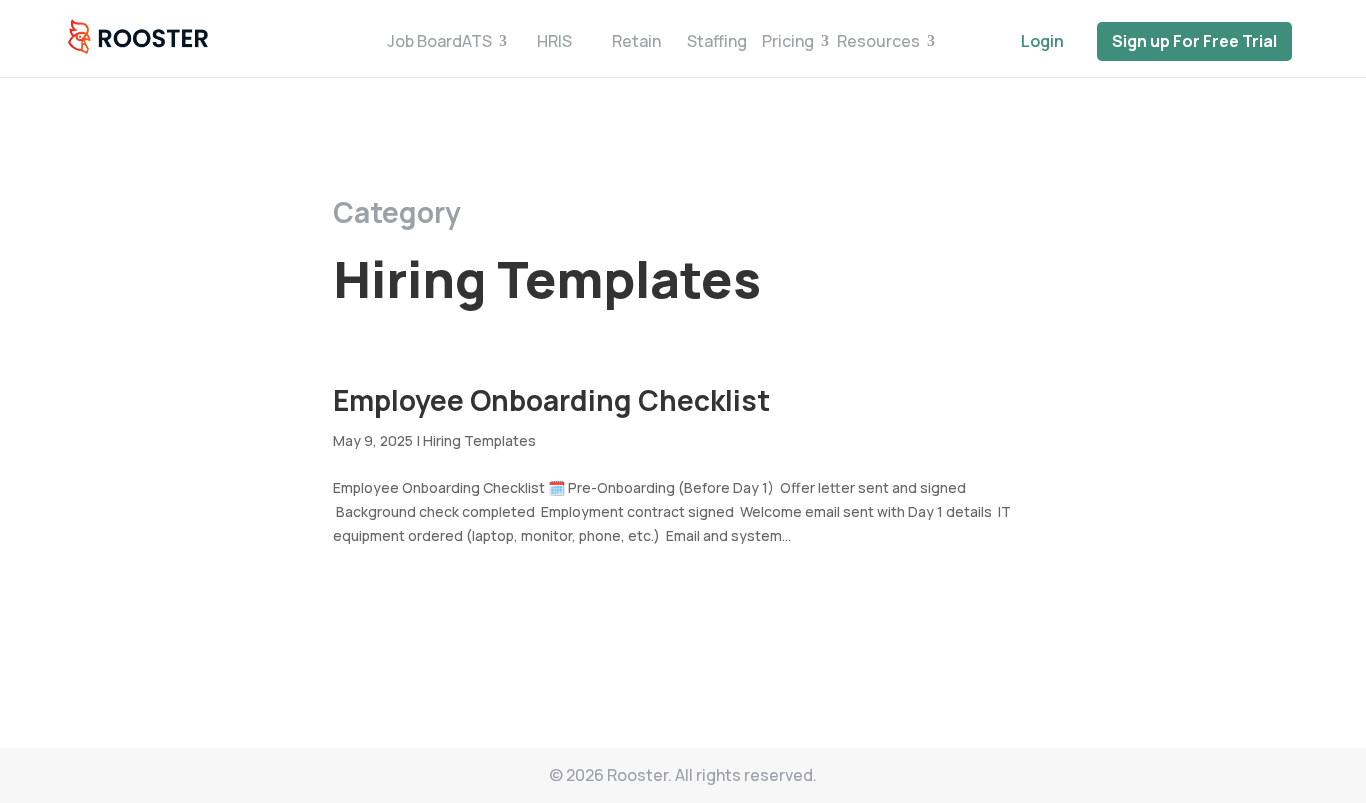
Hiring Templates (479, 440)
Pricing (788, 41)
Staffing (717, 41)
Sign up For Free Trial (1194, 41)
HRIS (554, 41)
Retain (636, 41)
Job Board (424, 41)
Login (1042, 41)
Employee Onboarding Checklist (551, 400)
